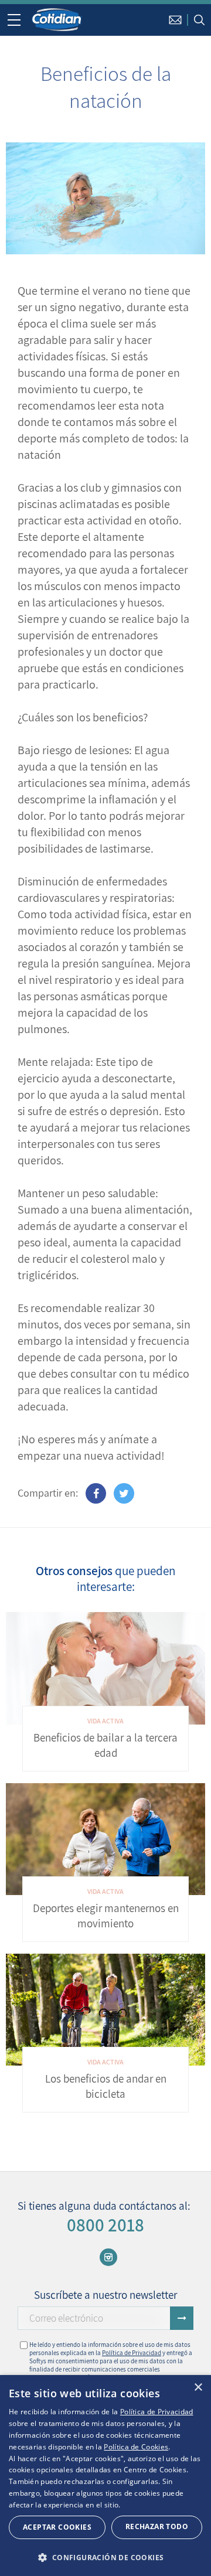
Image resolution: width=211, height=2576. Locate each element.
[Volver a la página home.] (57, 19)
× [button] (198, 2388)
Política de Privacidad (132, 2353)
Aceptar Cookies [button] (57, 2527)
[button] (105, 2557)
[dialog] (105, 2476)
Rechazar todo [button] (157, 2526)
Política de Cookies (136, 2447)
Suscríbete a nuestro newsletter (105, 2295)
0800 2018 (105, 2225)
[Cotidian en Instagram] (108, 2257)
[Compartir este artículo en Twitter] (124, 1493)
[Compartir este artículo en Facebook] (96, 1493)
